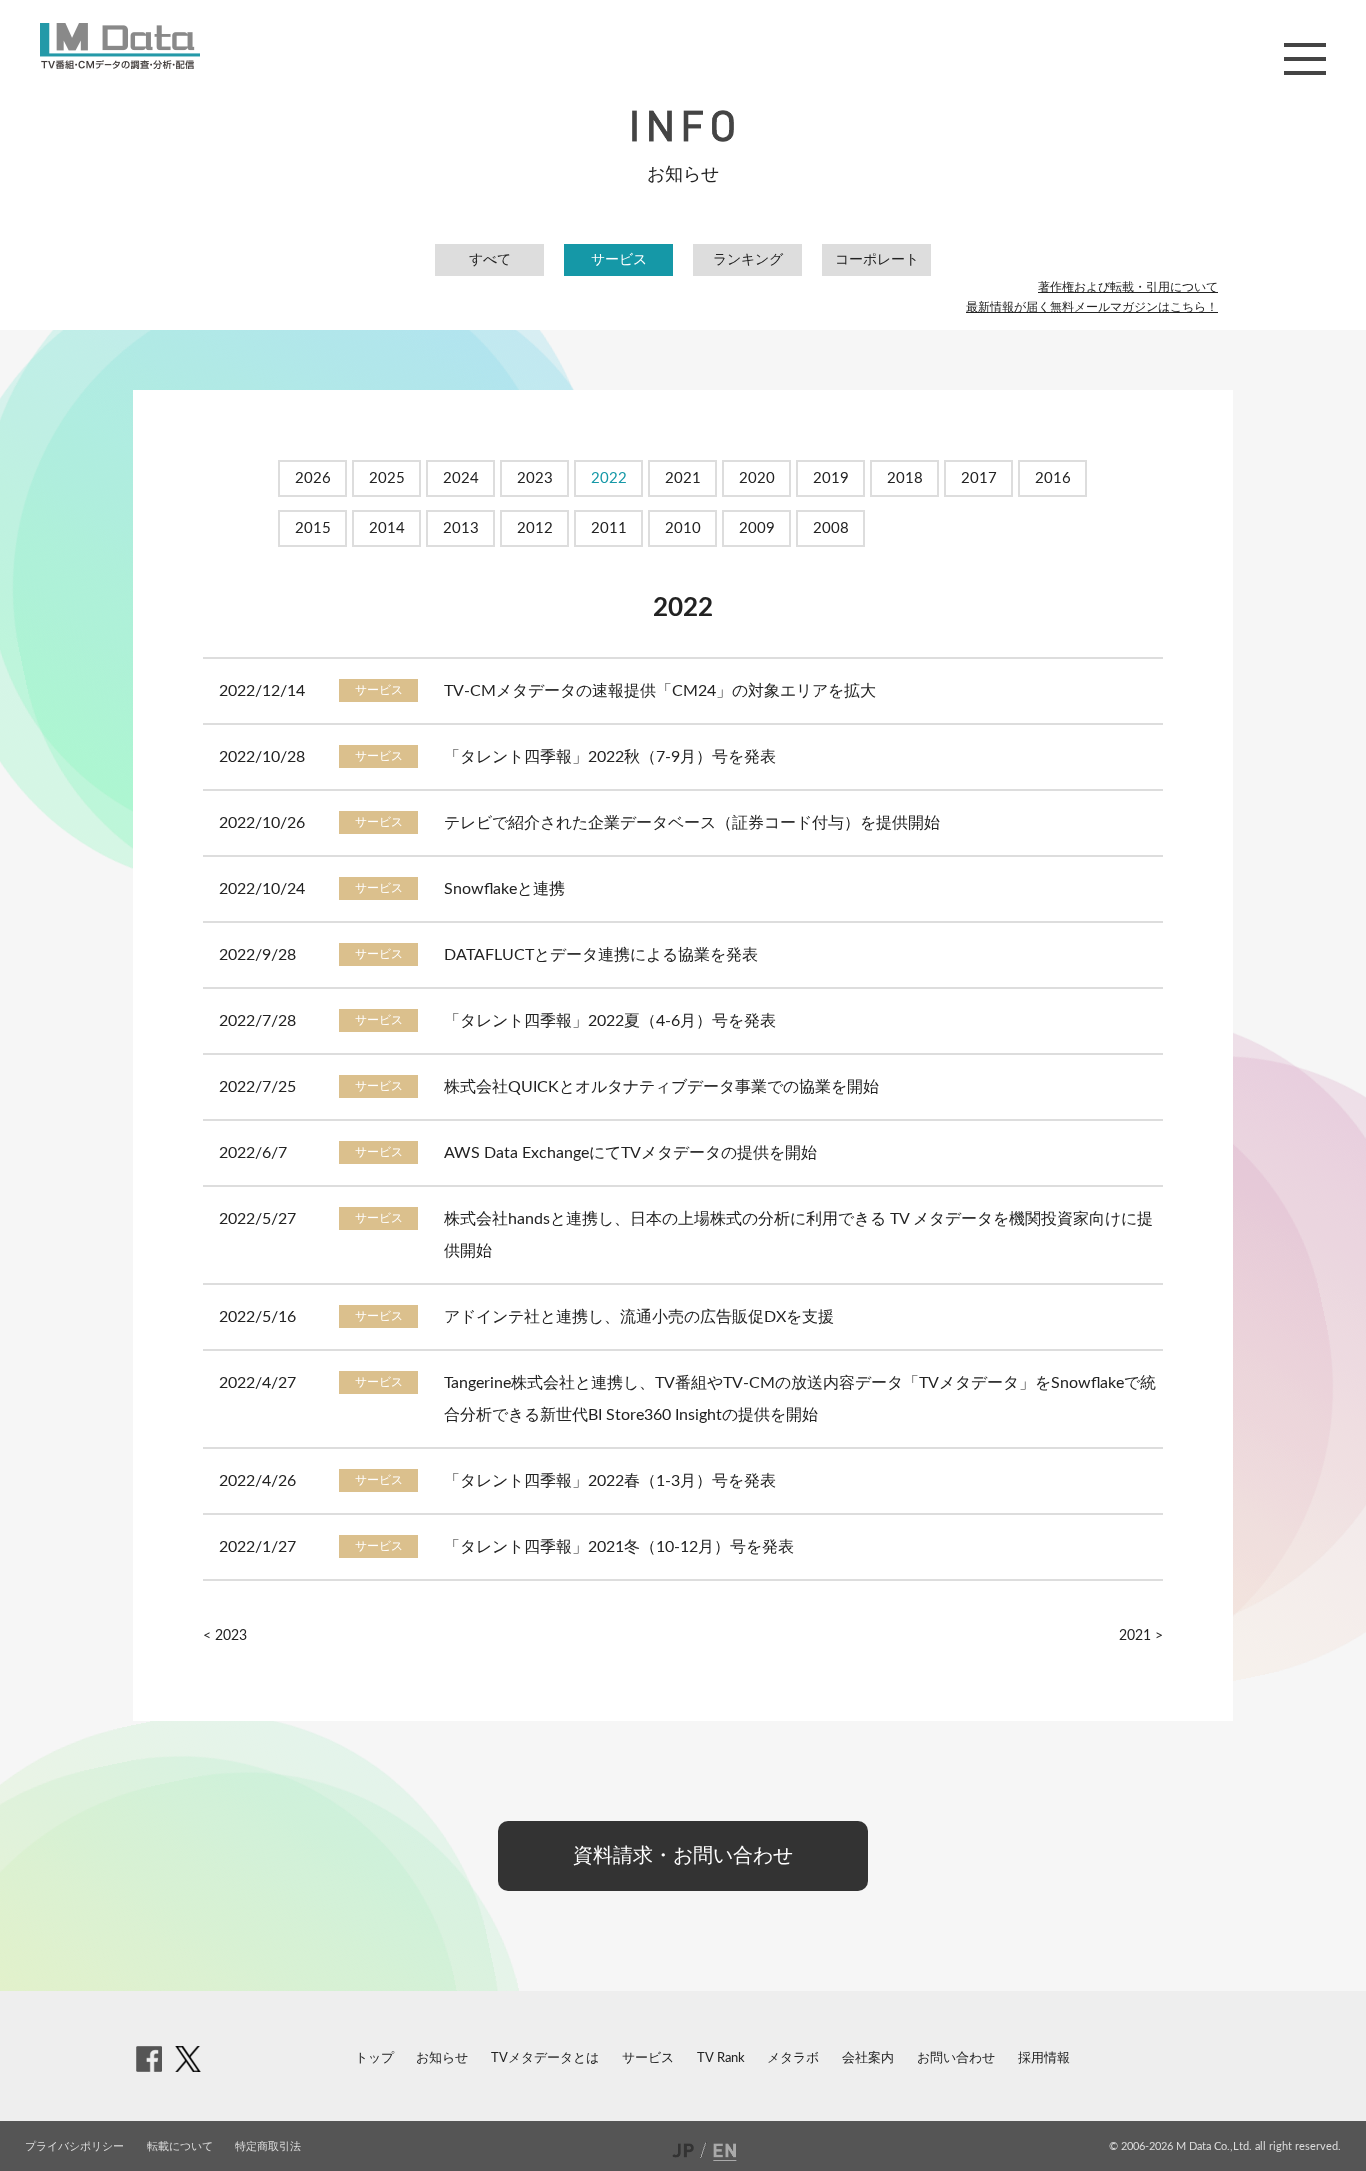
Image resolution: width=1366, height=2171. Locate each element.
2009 (757, 528)
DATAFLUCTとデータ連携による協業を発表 (601, 955)
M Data (120, 46)
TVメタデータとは (545, 2058)
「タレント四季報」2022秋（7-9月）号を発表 (610, 757)
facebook (149, 2059)
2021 (683, 478)
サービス (619, 260)
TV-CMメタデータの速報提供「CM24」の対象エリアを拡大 (660, 691)
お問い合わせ (956, 2058)
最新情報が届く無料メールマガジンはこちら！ (1092, 307)
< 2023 (225, 1636)
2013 (461, 528)
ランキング (748, 260)
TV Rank (721, 2058)
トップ (374, 2058)
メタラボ (793, 2058)
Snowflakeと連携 (504, 889)
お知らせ (442, 2058)
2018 (905, 478)
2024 (461, 478)
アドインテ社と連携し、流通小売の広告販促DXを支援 (639, 1317)
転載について (180, 2146)
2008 (831, 528)
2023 (535, 478)
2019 (831, 478)
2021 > (1141, 1636)
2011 (609, 528)
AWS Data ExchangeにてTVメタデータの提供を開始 (630, 1153)
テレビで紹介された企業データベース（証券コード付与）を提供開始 (692, 823)
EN (727, 2150)
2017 (979, 478)
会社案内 (868, 2058)
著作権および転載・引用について (1128, 287)
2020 (757, 478)
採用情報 (1044, 2058)
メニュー (1305, 59)
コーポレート (877, 260)
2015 (313, 528)
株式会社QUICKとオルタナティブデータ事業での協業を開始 (661, 1087)
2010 (683, 528)
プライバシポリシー (74, 2146)
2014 (387, 528)
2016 (1053, 478)
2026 (313, 478)
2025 (387, 478)
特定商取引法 (268, 2146)
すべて (490, 260)
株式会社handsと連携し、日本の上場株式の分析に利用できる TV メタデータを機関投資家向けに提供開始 (798, 1235)
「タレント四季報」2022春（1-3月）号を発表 (610, 1481)
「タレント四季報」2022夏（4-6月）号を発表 (610, 1021)
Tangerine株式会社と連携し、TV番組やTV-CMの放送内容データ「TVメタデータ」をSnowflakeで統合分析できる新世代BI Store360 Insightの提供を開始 (800, 1399)
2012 (535, 528)
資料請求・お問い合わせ (683, 1856)
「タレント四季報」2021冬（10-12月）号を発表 (619, 1547)
